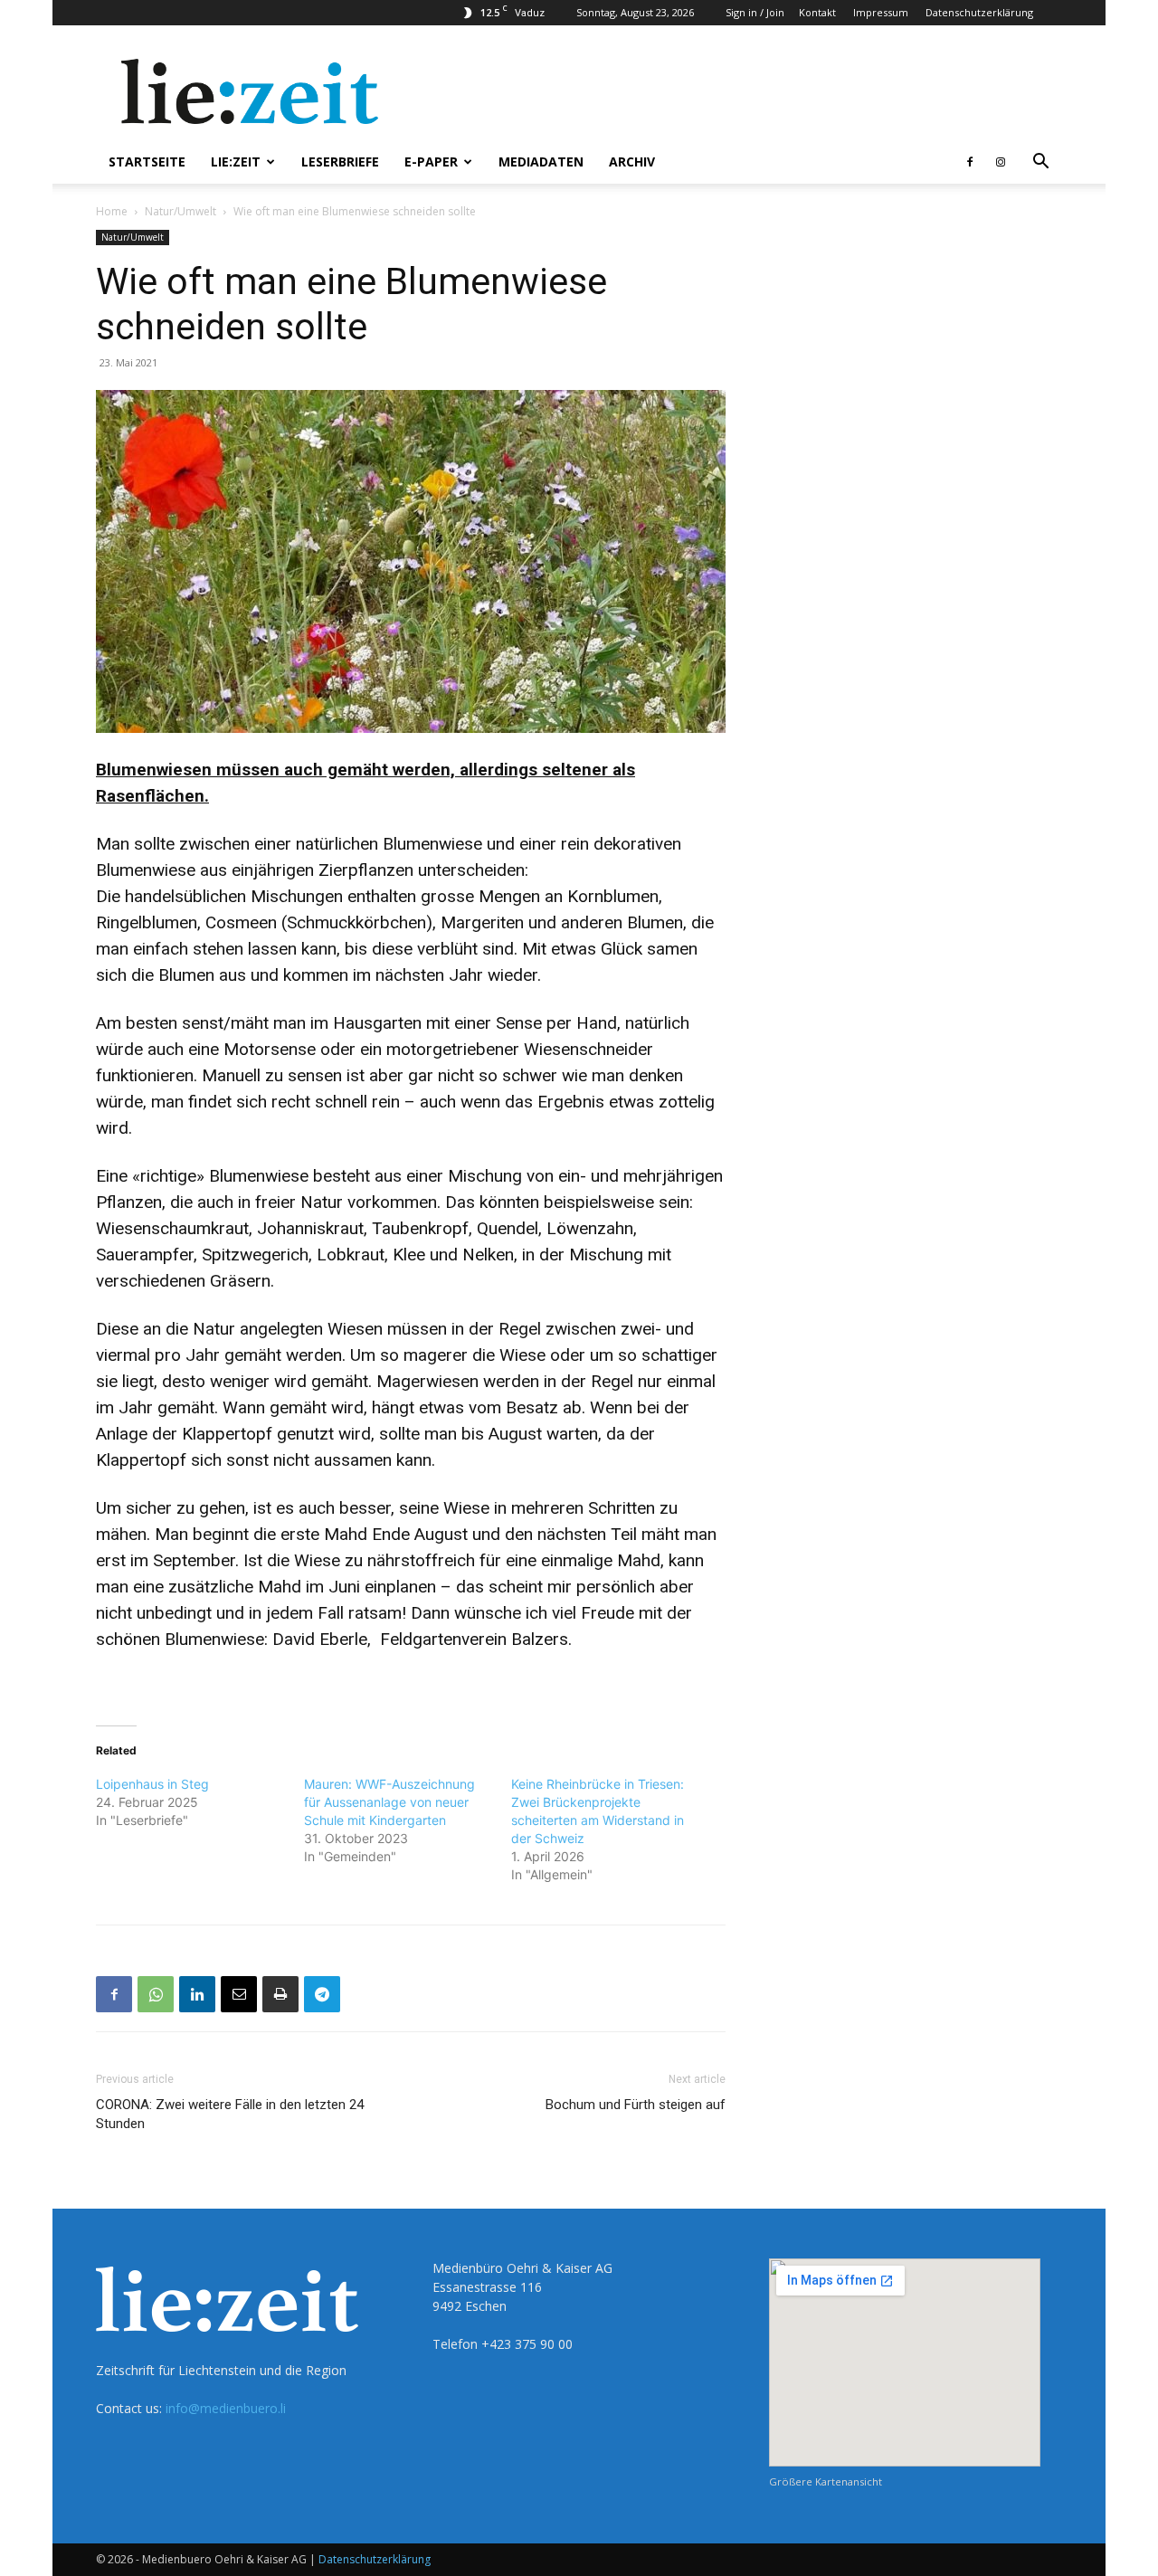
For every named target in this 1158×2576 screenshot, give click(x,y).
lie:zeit (236, 162)
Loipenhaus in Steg (152, 1784)
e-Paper (431, 162)
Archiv (632, 162)
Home (112, 211)
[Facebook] (970, 162)
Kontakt (817, 12)
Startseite (147, 162)
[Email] (239, 1994)
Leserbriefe (340, 162)
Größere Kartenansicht (826, 2481)
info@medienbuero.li (226, 2408)
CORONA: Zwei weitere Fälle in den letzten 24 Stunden (230, 2114)
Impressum (881, 12)
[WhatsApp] (156, 1994)
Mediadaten (541, 162)
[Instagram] (1001, 162)
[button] (1040, 163)
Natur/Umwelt (180, 211)
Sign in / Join (755, 12)
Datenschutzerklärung (979, 12)
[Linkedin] (197, 1994)
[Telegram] (322, 1994)
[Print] (280, 1994)
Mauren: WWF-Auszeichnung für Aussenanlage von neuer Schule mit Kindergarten (389, 1802)
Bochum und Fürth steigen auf (636, 2105)
